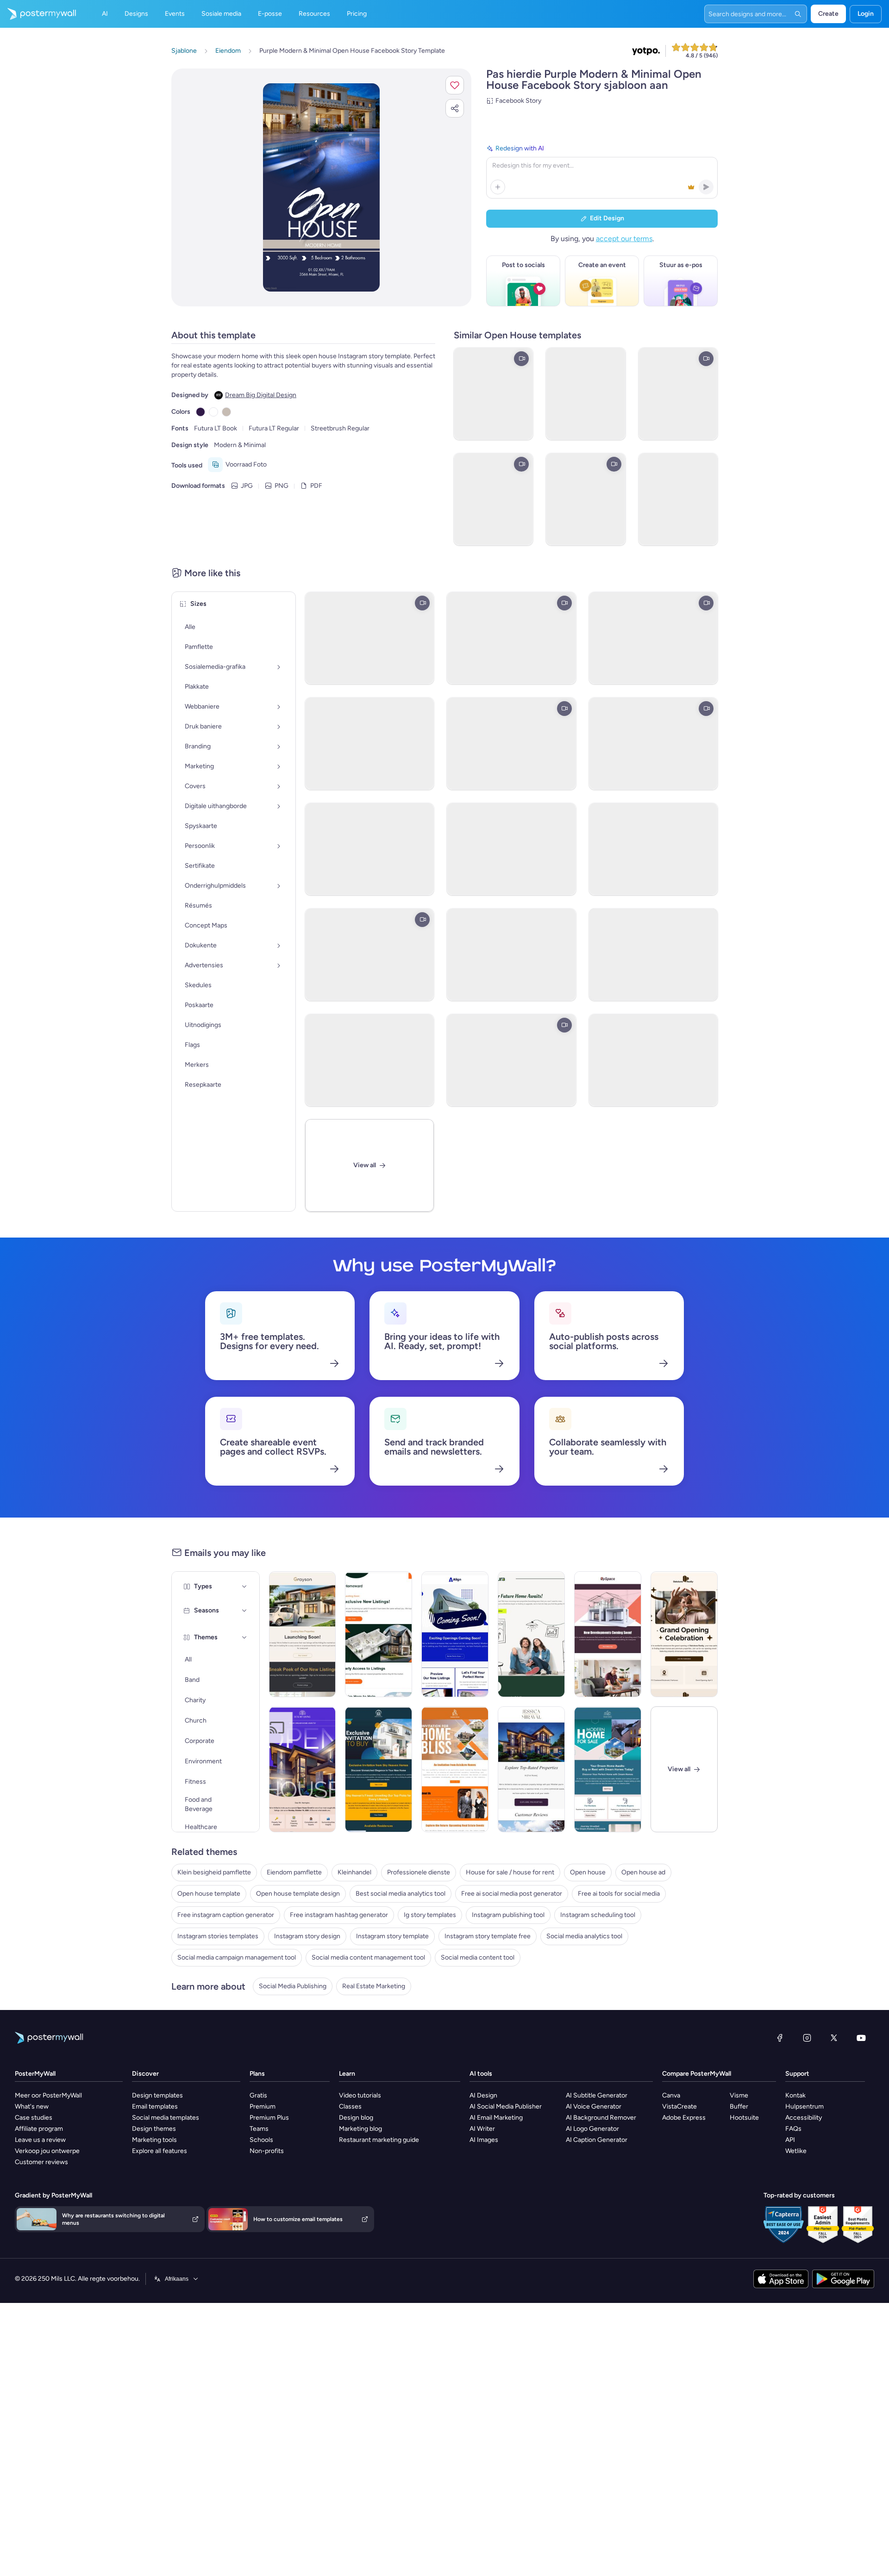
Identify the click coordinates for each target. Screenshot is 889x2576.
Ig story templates (430, 1915)
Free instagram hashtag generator (339, 1915)
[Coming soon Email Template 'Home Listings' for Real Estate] (379, 1634)
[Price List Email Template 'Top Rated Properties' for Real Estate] (531, 1769)
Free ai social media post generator (512, 1894)
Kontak (795, 2095)
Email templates (155, 2106)
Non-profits (267, 2151)
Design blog (356, 2118)
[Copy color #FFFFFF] (213, 412)
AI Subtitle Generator (597, 2095)
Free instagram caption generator (226, 1915)
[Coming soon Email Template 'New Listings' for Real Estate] (303, 1634)
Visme (739, 2095)
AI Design (483, 2095)
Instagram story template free (488, 1936)
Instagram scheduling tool (598, 1915)
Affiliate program (39, 2129)
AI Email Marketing (496, 2118)
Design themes (154, 2129)
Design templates (157, 2095)
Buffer (739, 2106)
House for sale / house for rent (510, 1872)
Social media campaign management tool (237, 1957)
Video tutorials (360, 2095)
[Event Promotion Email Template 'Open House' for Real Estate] (303, 1769)
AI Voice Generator (594, 2106)
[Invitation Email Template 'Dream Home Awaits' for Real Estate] (608, 1769)
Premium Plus (269, 2118)
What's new (32, 2106)
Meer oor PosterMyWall (48, 2095)
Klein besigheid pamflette (214, 1872)
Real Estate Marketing (374, 1986)
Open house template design (298, 1894)
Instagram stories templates (218, 1936)
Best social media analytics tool (401, 1894)
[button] (455, 85)
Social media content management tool (368, 1957)
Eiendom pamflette (294, 1872)
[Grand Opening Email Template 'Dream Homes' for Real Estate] (684, 1634)
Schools (261, 2140)
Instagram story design (307, 1936)
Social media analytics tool (584, 1936)
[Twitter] (834, 2038)
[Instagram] (807, 2038)
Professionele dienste (419, 1872)
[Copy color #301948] (200, 412)
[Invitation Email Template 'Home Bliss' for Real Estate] (455, 1769)
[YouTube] (861, 2038)
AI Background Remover (601, 2118)
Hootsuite (744, 2118)
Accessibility (804, 2118)
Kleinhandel (354, 1872)
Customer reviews (41, 2162)
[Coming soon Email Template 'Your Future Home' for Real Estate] (531, 1634)
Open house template (209, 1894)
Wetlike (796, 2151)
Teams (259, 2129)
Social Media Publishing (293, 1986)
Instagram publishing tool (508, 1915)
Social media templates (166, 2118)
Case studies (34, 2118)
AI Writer (482, 2129)
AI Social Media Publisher (506, 2106)
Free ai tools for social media (619, 1894)
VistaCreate (679, 2106)
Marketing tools (154, 2140)
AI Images (484, 2140)
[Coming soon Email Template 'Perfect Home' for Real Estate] (455, 1634)
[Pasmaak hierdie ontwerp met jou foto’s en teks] (322, 187)
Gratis (258, 2095)
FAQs (793, 2129)
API (790, 2140)
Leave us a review (40, 2140)
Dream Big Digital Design (261, 395)
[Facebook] (780, 2038)
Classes (350, 2106)
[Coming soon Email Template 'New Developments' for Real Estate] (608, 1634)
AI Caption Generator (597, 2140)
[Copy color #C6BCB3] (226, 412)
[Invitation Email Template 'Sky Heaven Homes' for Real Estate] (379, 1769)
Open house (588, 1872)
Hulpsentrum (804, 2106)
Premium (263, 2106)
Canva (671, 2095)
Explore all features (160, 2151)
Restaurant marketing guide (379, 2140)
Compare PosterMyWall (697, 2074)
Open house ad (643, 1872)
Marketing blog (360, 2129)
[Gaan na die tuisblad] (38, 14)
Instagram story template (392, 1936)
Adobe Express (684, 2118)
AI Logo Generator (592, 2129)
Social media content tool (478, 1957)
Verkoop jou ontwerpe (47, 2151)
